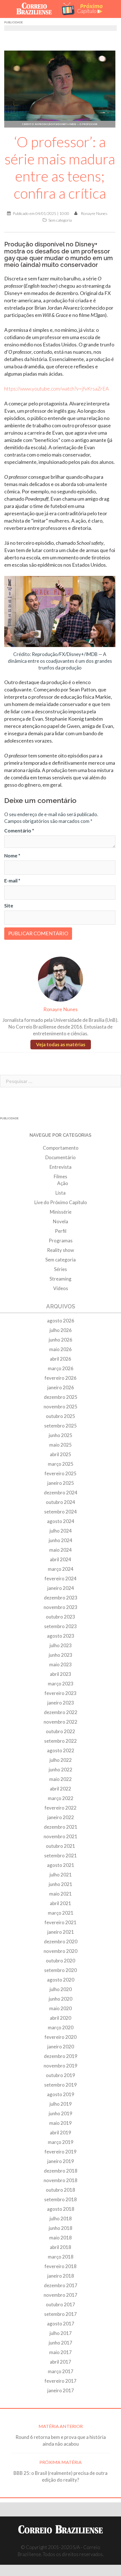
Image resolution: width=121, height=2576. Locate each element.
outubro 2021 (60, 1846)
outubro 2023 (60, 1617)
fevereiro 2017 (60, 2381)
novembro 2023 (60, 1607)
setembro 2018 (60, 2199)
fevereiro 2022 (60, 1808)
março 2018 (61, 2257)
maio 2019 (60, 2123)
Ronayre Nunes (94, 213)
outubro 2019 (60, 2075)
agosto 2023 (61, 1636)
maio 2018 (60, 2238)
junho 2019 (60, 2113)
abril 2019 (60, 2133)
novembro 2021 (60, 1836)
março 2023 (61, 1684)
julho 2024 (61, 1531)
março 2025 (61, 1464)
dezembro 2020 (61, 1941)
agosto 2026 (61, 1321)
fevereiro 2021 (60, 1922)
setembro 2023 (60, 1626)
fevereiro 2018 (60, 2266)
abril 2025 (60, 1454)
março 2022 (61, 1798)
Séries (60, 1269)
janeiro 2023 (61, 1703)
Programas (61, 1241)
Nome (12, 856)
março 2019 (61, 2142)
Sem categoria (60, 220)
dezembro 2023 (61, 1598)
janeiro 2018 (61, 2276)
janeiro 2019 (61, 2161)
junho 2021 (60, 1884)
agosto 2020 (61, 1980)
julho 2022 (61, 1760)
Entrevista (60, 1167)
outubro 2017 (60, 2304)
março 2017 (61, 2371)
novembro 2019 (60, 2066)
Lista (60, 1193)
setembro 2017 (60, 2314)
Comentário (19, 831)
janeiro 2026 (61, 1387)
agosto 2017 (61, 2324)
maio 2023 (60, 1664)
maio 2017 (60, 2352)
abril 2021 (60, 1903)
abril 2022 (60, 1789)
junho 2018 (60, 2228)
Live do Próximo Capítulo (61, 1202)
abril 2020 (60, 2018)
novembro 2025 (60, 1407)
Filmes (60, 1176)
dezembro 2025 (61, 1397)
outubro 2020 (60, 1961)
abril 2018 (60, 2247)
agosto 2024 (61, 1521)
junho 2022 (60, 1770)
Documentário (60, 1157)
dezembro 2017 (61, 2285)
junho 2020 (60, 1999)
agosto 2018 (61, 2209)
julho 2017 (61, 2333)
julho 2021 (61, 1875)
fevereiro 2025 (60, 1473)
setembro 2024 (60, 1512)
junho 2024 (60, 1540)
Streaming (60, 1279)
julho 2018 (61, 2218)
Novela (60, 1221)
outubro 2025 (60, 1416)
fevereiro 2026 (60, 1378)
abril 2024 (60, 1559)
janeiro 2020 (61, 2047)
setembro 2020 (60, 1970)
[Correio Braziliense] (36, 9)
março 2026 (61, 1368)
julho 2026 (61, 1330)
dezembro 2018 (61, 2171)
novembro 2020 (60, 1951)
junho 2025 (60, 1435)
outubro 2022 (60, 1731)
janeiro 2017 (61, 2390)
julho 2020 (61, 1989)
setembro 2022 (60, 1741)
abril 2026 (60, 1359)
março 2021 (61, 1913)
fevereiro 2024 (60, 1578)
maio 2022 (60, 1779)
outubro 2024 (60, 1502)
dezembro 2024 (61, 1493)
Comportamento (61, 1148)
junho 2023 (60, 1655)
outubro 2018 (60, 2190)
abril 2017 (60, 2362)
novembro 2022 (60, 1722)
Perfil (61, 1231)
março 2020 (61, 2027)
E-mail (12, 881)
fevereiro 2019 (60, 2152)
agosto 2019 (61, 2094)
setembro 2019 (60, 2085)
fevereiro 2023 (60, 1693)
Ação (63, 1183)
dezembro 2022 (61, 1712)
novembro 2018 (60, 2180)
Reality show (60, 1250)
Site (9, 906)
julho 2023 (61, 1645)
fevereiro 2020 (60, 2037)
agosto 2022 (61, 1750)
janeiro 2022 (61, 1817)
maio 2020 (60, 2008)
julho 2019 (61, 2104)
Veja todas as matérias (61, 1044)
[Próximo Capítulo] (85, 9)
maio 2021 (60, 1894)
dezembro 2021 (61, 1827)
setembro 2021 (60, 1856)
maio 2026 (60, 1349)
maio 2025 (60, 1445)
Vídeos (61, 1288)
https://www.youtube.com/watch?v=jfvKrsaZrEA (57, 389)
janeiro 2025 (61, 1483)
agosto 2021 (61, 1865)
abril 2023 (60, 1674)
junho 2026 (60, 1340)
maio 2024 (60, 1550)
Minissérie (61, 1212)
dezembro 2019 (61, 2056)
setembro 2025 (60, 1426)
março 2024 (61, 1569)
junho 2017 (60, 2343)
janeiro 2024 (61, 1588)
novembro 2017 (60, 2295)
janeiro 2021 (61, 1932)
